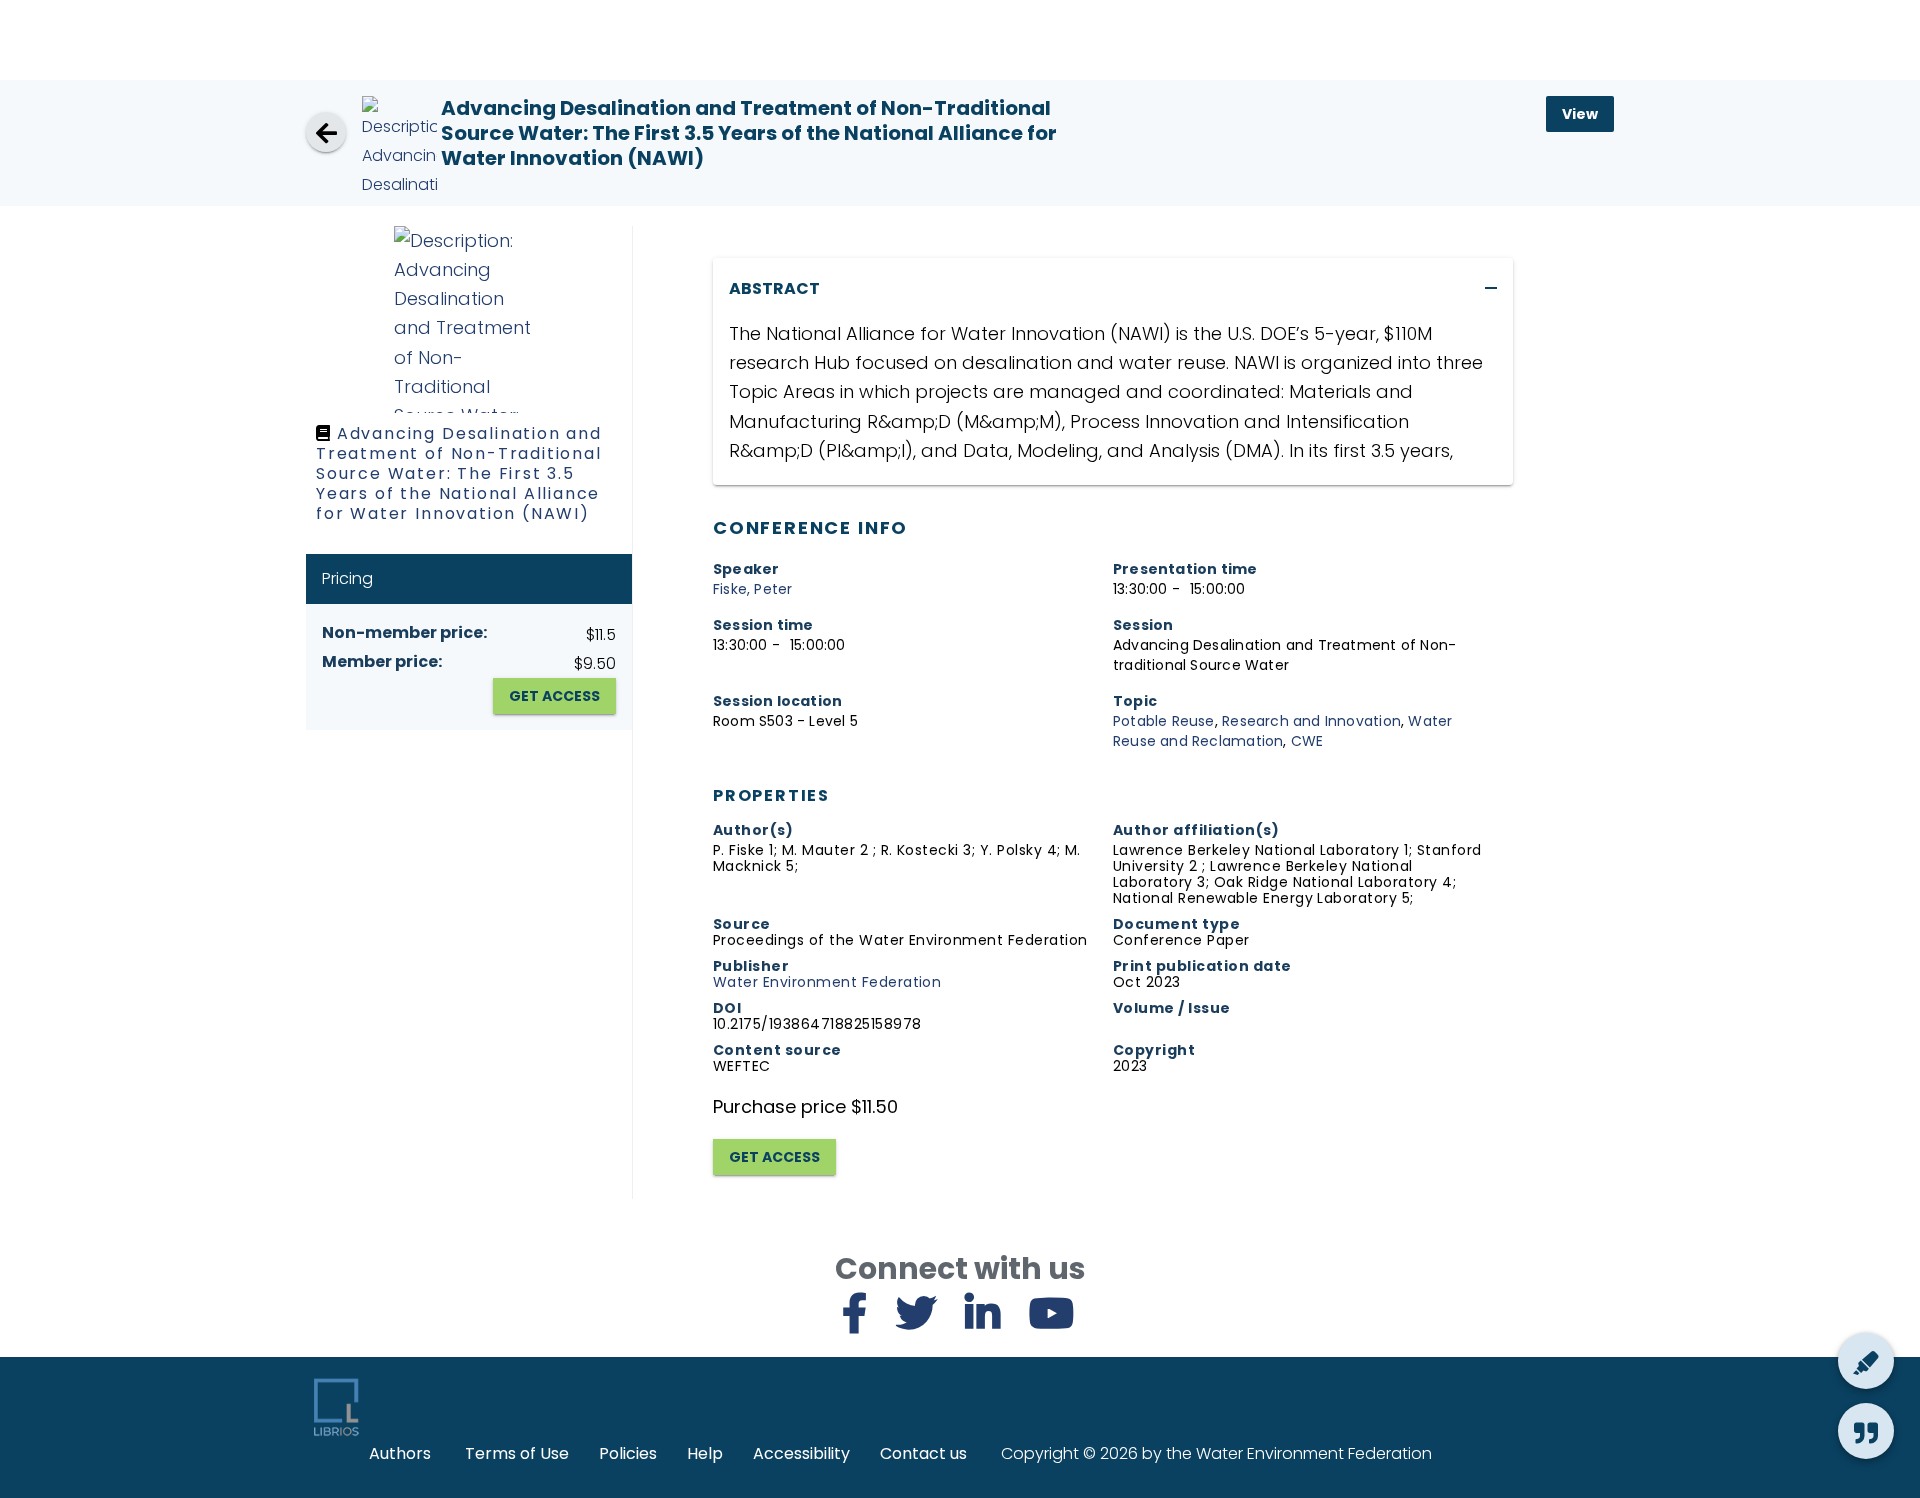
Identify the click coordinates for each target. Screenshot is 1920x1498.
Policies (628, 1453)
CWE (1307, 741)
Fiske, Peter (753, 589)
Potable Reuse (1164, 721)
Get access (774, 1157)
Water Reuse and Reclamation (1282, 731)
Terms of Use (517, 1453)
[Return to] (326, 132)
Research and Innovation (1311, 721)
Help (705, 1453)
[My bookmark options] (1866, 1361)
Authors (400, 1453)
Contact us (923, 1453)
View (1580, 114)
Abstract (774, 288)
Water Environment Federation (827, 982)
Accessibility (801, 1453)
